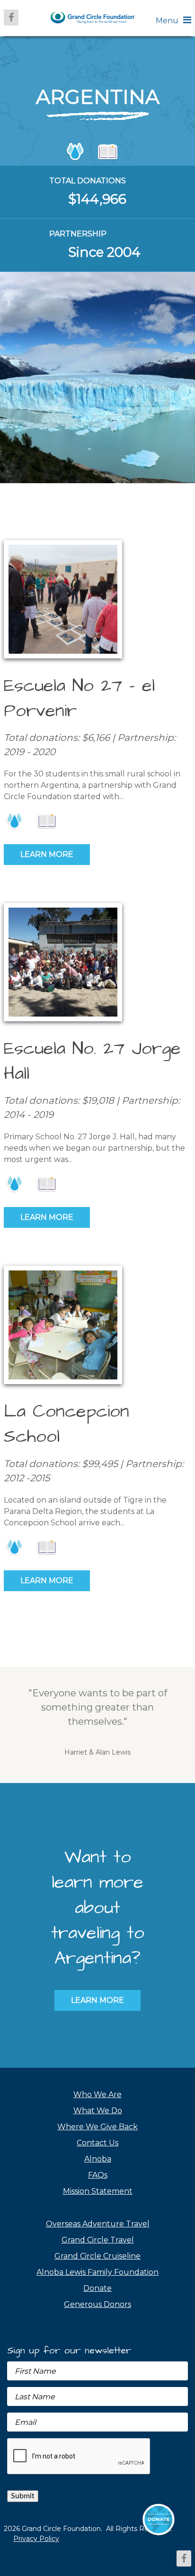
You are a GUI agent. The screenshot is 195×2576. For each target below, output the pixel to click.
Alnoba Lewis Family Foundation (97, 2272)
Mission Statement (98, 2191)
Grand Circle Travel (98, 2240)
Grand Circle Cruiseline (97, 2256)
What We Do (98, 2111)
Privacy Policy (36, 2539)
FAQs (98, 2175)
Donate (97, 2288)
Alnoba (98, 2159)
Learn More (47, 854)
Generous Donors (97, 2304)
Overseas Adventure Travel (98, 2224)
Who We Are (97, 2094)
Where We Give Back (97, 2127)
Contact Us (97, 2143)
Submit (23, 2496)
